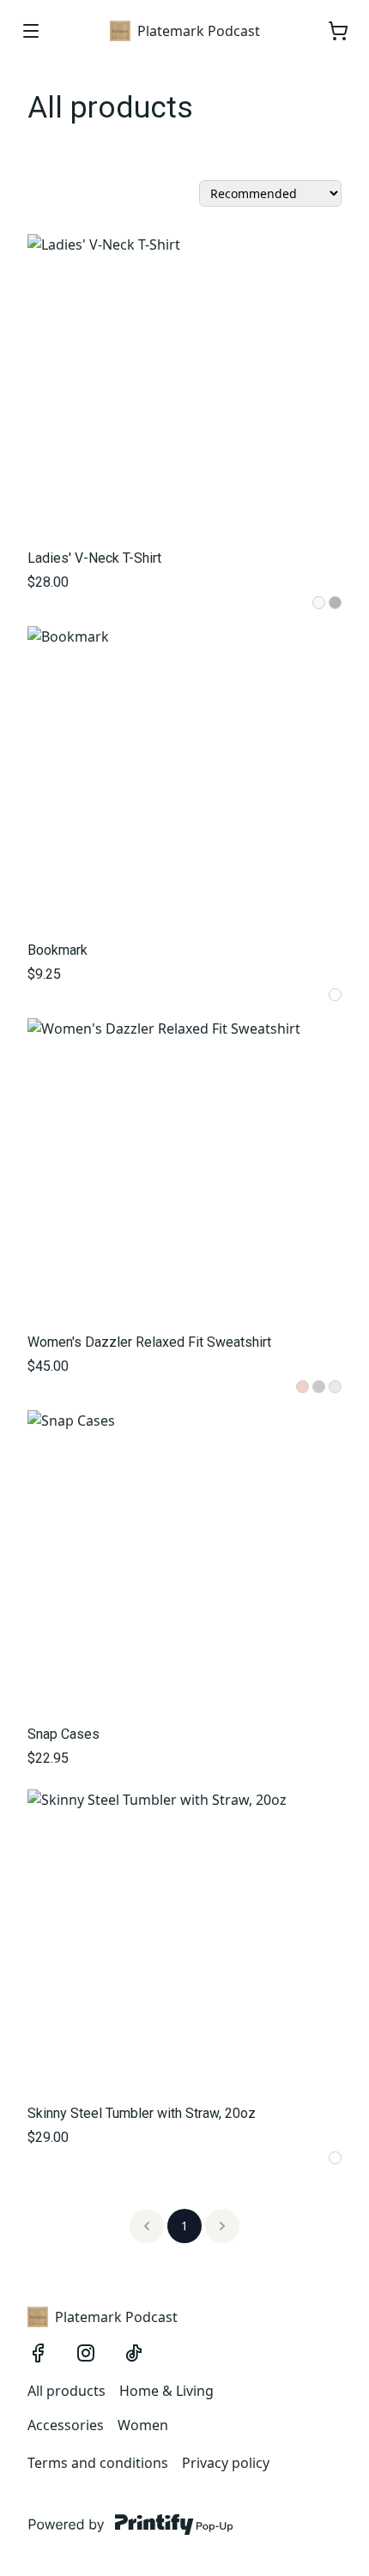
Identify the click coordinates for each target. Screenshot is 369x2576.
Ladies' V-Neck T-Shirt (94, 558)
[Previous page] (147, 2226)
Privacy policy (226, 2463)
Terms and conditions (98, 2463)
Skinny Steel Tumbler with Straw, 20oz (142, 2113)
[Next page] (222, 2226)
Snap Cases (64, 1734)
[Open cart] (338, 31)
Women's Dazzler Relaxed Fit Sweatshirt (149, 1342)
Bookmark (57, 950)
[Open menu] (31, 31)
